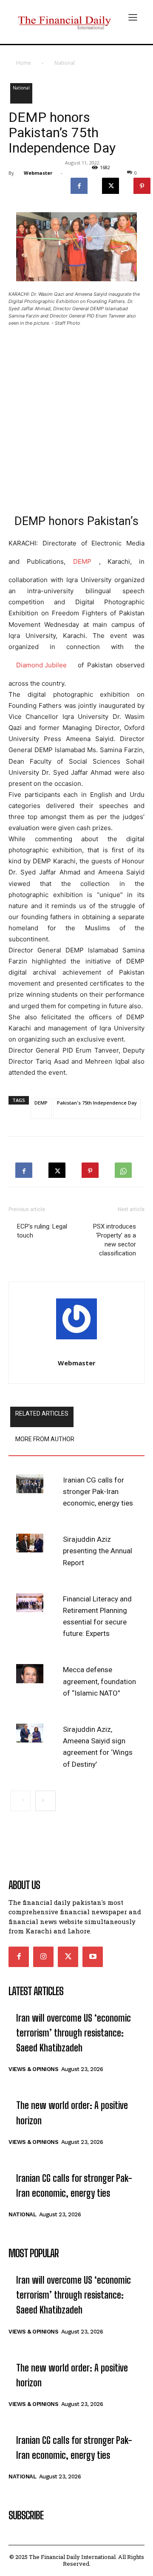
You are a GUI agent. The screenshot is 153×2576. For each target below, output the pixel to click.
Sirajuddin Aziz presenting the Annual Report (98, 1551)
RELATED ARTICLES (42, 1413)
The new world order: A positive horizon (72, 2113)
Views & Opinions (33, 2069)
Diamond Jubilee (41, 665)
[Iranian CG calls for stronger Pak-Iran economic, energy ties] (30, 1484)
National (65, 63)
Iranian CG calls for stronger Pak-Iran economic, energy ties (98, 1491)
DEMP (82, 561)
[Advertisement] (76, 415)
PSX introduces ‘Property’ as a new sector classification (115, 1240)
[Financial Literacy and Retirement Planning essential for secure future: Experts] (30, 1603)
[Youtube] (93, 1957)
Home (24, 63)
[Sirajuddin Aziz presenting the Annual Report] (30, 1543)
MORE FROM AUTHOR (45, 1439)
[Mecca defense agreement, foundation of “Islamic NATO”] (30, 1673)
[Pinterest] (90, 1168)
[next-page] (45, 1801)
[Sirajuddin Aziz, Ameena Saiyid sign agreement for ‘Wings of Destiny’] (30, 1733)
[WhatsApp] (123, 1168)
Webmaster (38, 173)
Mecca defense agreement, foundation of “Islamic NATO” (99, 1681)
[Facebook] (79, 184)
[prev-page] (20, 1801)
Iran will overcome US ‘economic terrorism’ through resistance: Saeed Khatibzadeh (74, 2033)
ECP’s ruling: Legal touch (42, 1231)
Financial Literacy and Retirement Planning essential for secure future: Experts (97, 1616)
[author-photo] (76, 1321)
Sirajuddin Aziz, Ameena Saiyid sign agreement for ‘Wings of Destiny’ (98, 1747)
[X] (110, 184)
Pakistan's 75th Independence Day (97, 1103)
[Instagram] (43, 1957)
